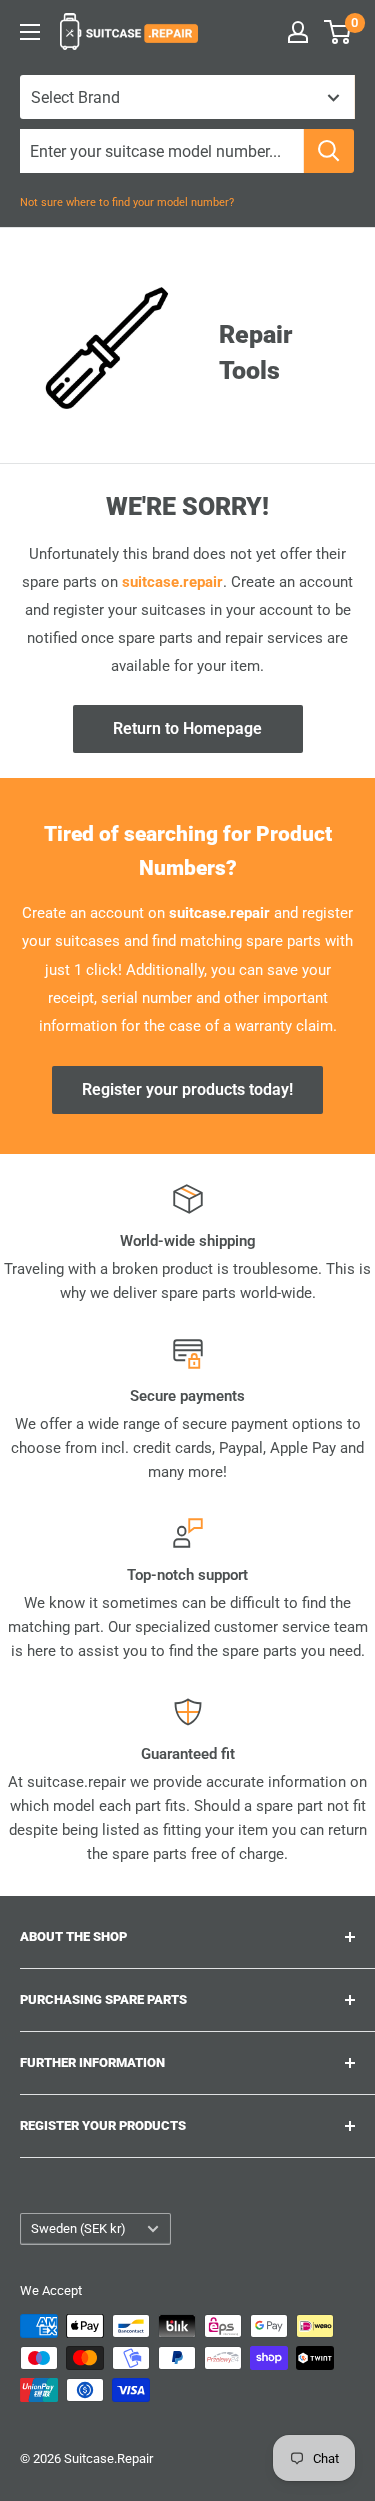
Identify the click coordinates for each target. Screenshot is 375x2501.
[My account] (298, 32)
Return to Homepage (187, 728)
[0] (338, 32)
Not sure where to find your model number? (127, 202)
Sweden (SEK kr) (78, 2228)
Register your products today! (187, 1089)
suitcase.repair (172, 582)
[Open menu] (30, 32)
